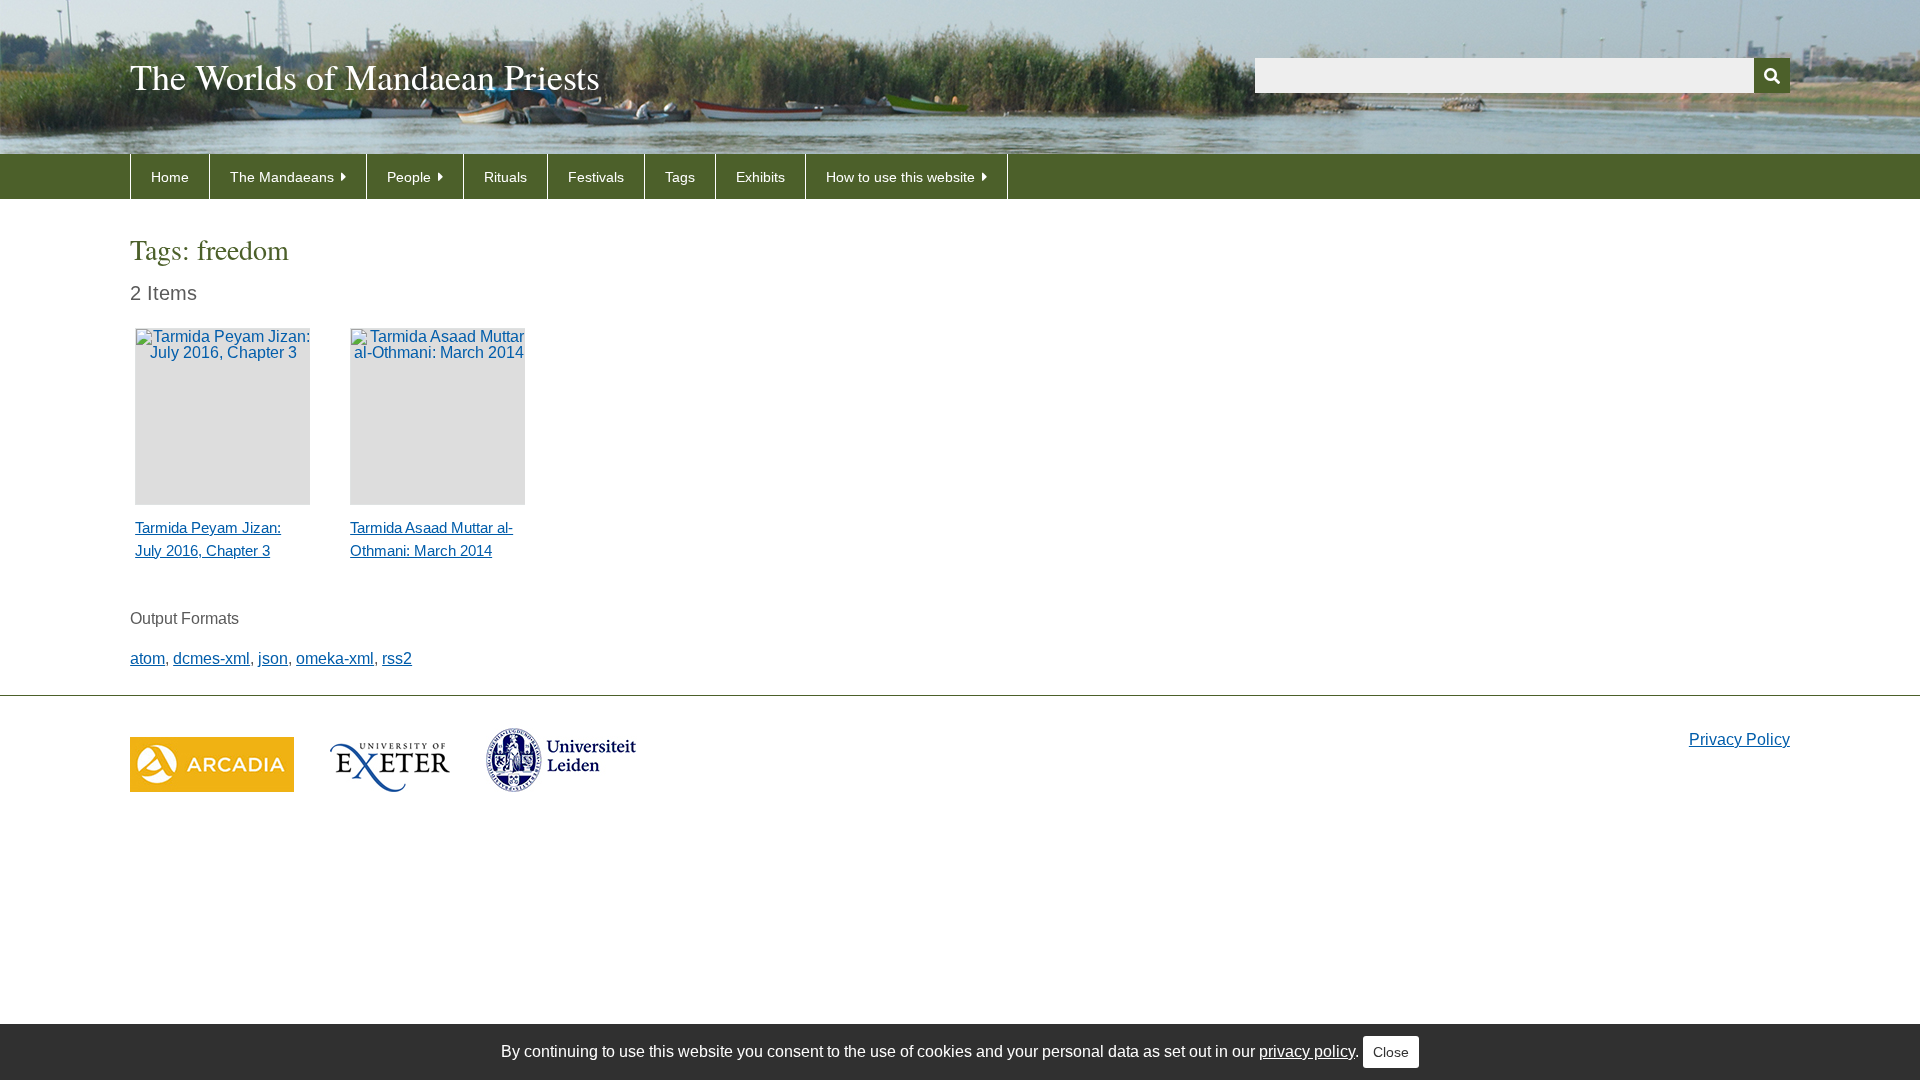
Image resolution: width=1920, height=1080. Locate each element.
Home (170, 177)
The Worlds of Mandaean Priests (365, 76)
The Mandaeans (282, 177)
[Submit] (1772, 75)
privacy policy (1307, 1051)
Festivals (596, 177)
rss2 (397, 658)
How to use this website (900, 177)
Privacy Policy (1739, 739)
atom (147, 658)
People (409, 177)
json (273, 658)
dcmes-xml (211, 658)
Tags (680, 177)
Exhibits (760, 177)
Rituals (505, 177)
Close (1391, 1052)
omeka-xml (335, 658)
